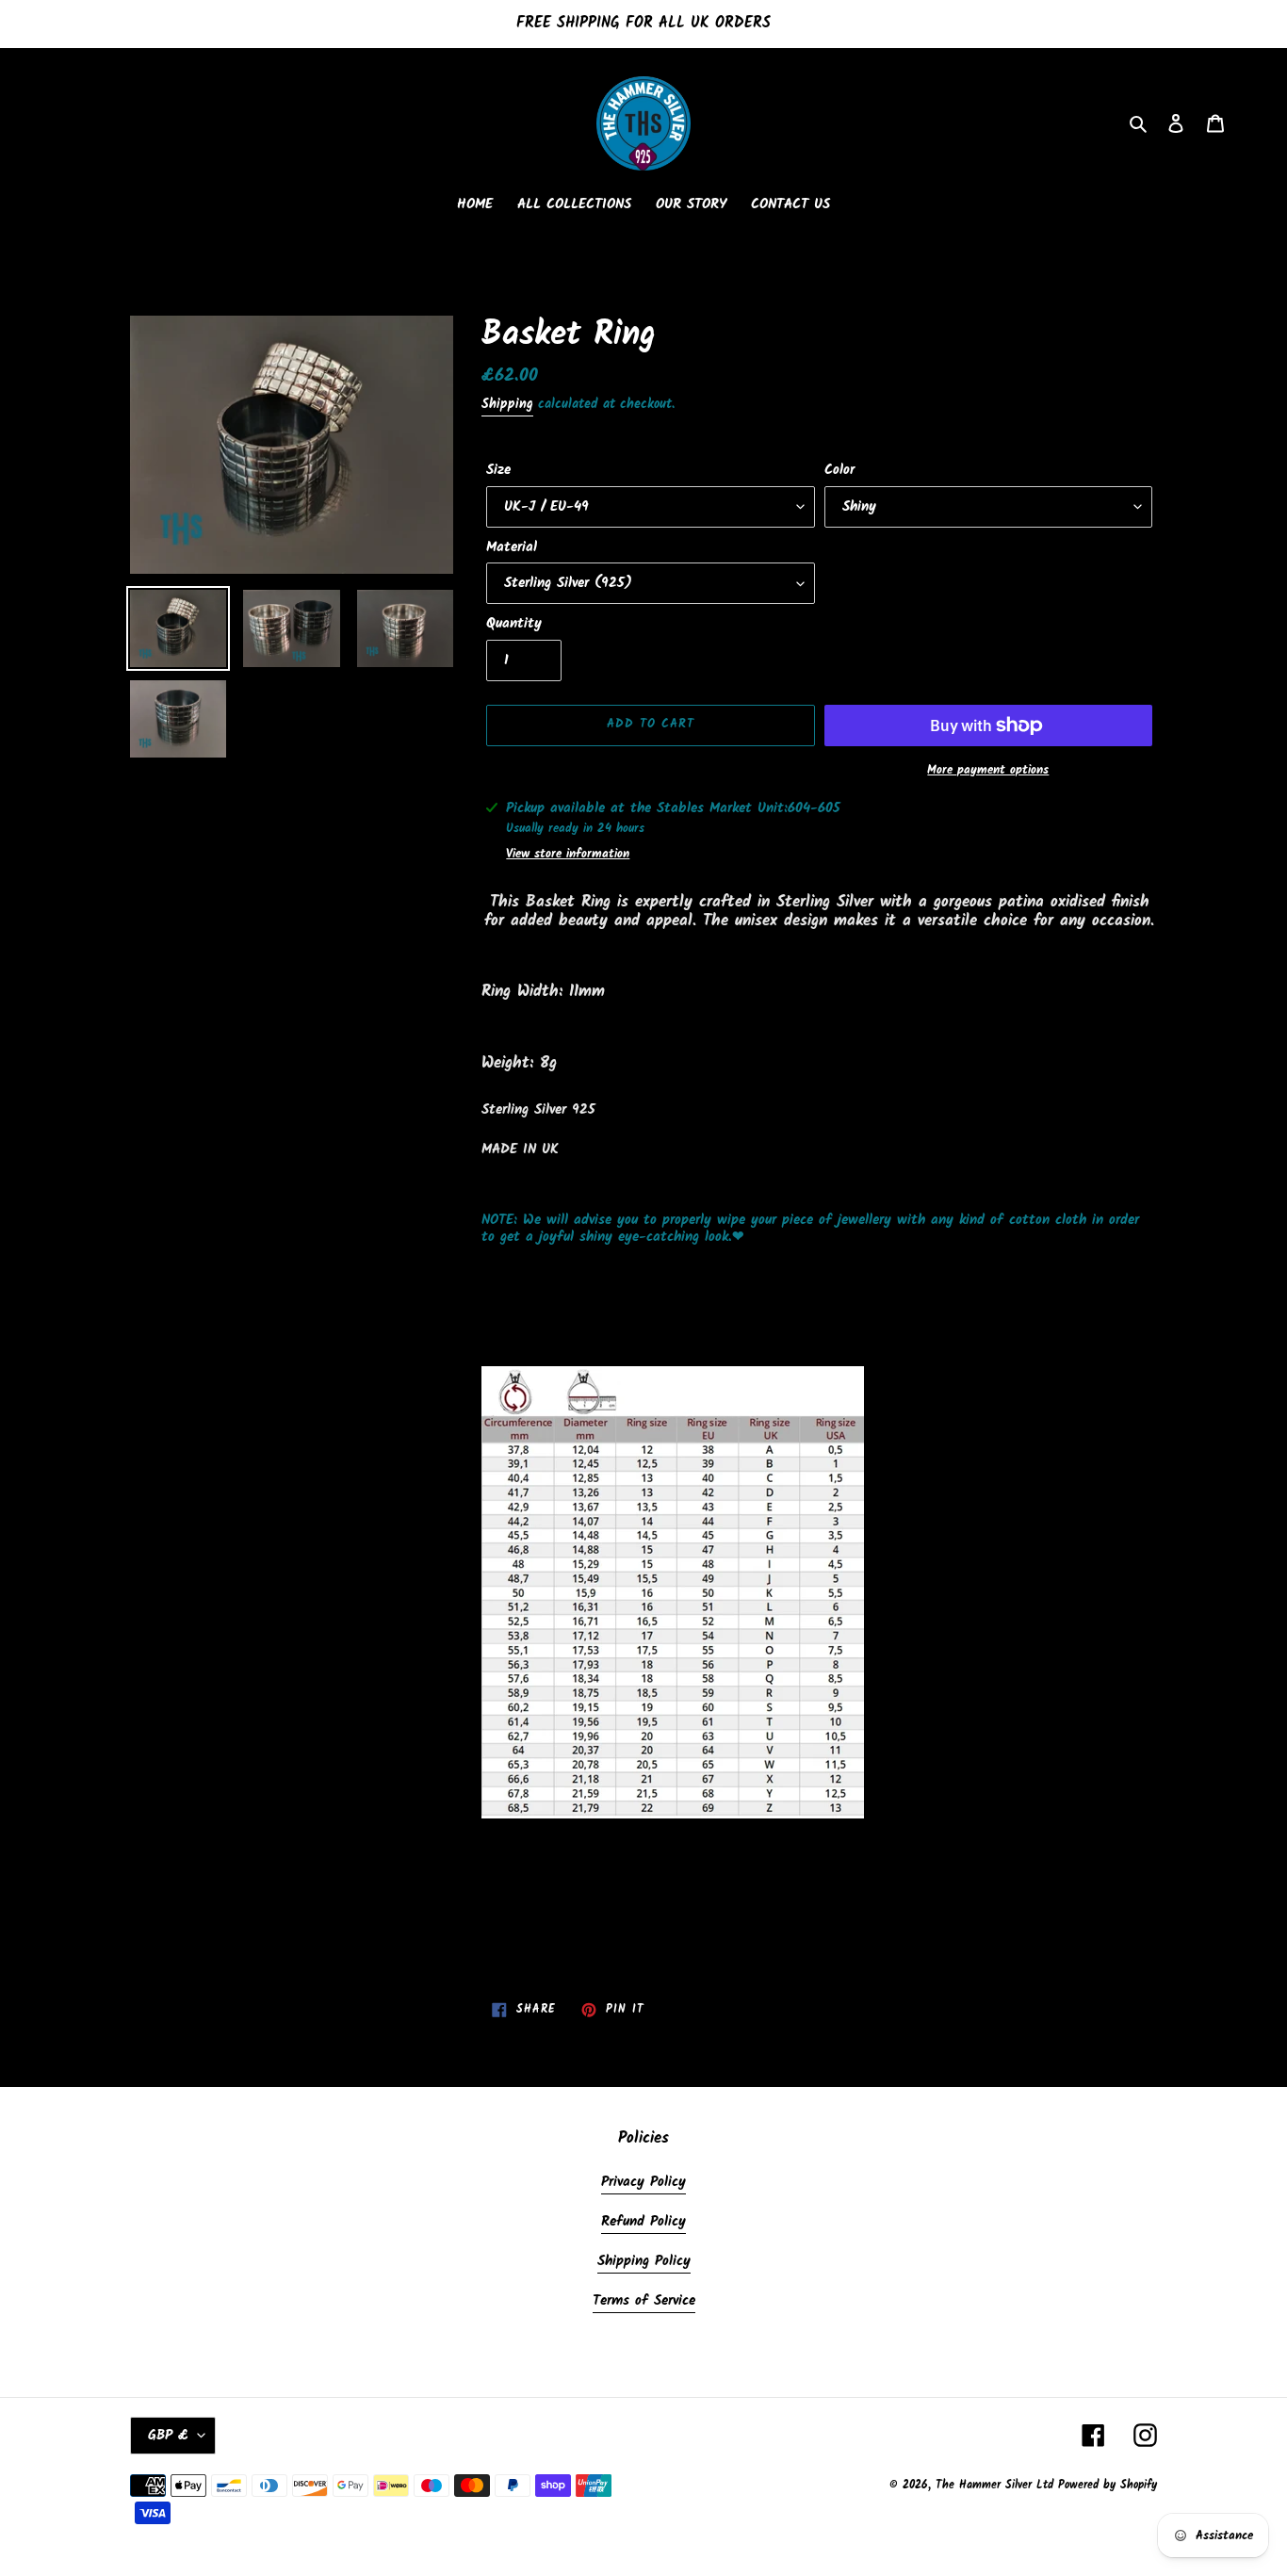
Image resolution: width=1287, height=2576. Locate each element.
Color (839, 471)
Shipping (507, 404)
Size (498, 471)
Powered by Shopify (1108, 2485)
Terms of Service (644, 2301)
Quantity (514, 624)
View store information (568, 855)
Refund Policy (643, 2222)
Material (512, 548)
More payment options (988, 771)
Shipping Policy (644, 2261)
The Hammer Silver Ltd (997, 2485)
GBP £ (168, 2436)
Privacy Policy (643, 2182)
